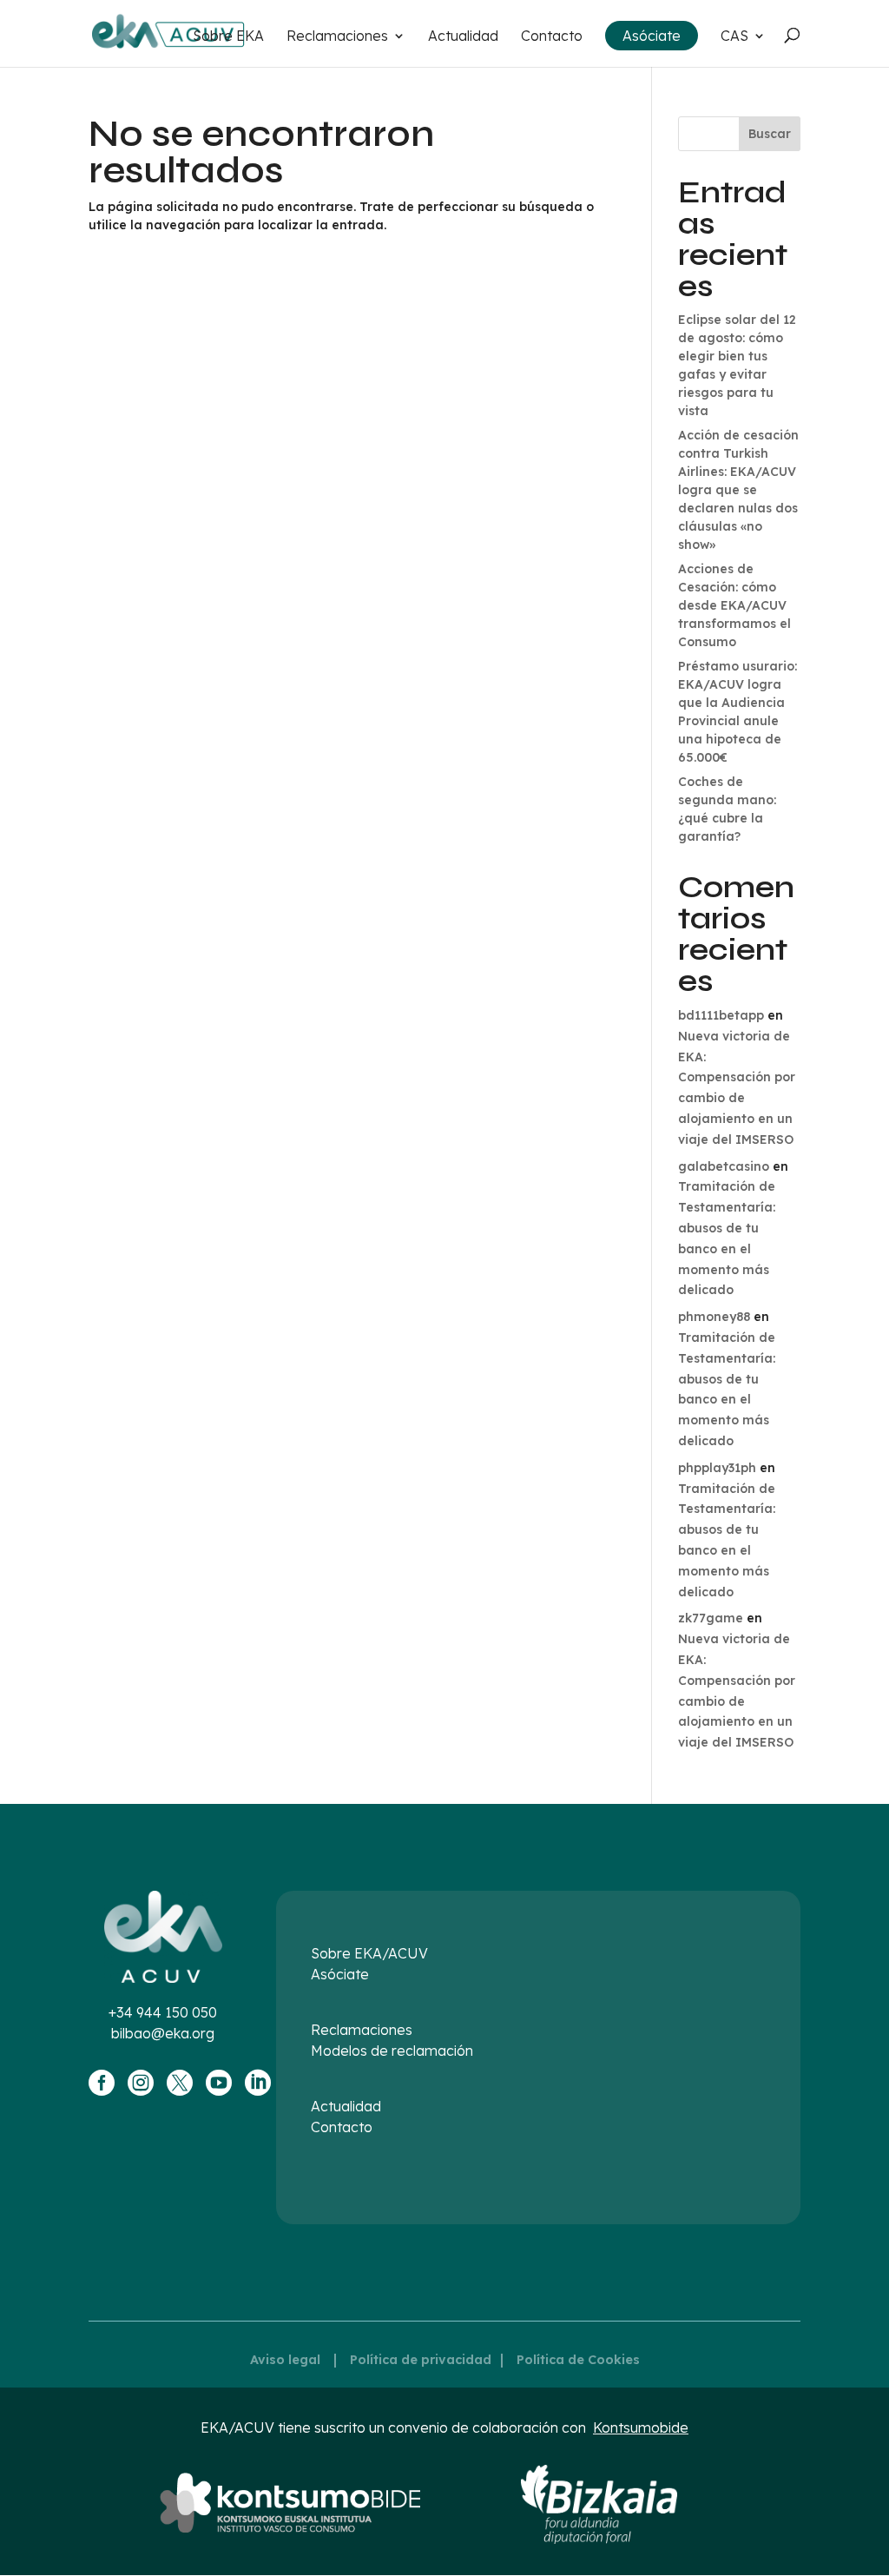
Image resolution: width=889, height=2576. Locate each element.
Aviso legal (285, 2360)
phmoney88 (714, 1317)
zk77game (711, 1618)
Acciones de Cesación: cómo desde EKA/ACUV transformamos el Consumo (734, 605)
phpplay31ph (717, 1468)
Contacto (552, 37)
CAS (734, 37)
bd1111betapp (721, 1015)
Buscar (770, 134)
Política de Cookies (578, 2360)
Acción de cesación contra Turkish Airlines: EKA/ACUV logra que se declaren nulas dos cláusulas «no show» (738, 490)
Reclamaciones (337, 37)
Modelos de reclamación (392, 2051)
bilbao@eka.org (163, 2033)
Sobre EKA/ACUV (369, 1953)
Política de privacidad (421, 2360)
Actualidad (463, 37)
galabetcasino (724, 1166)
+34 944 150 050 (163, 2012)
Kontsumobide (641, 2427)
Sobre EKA (228, 37)
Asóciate (652, 36)
